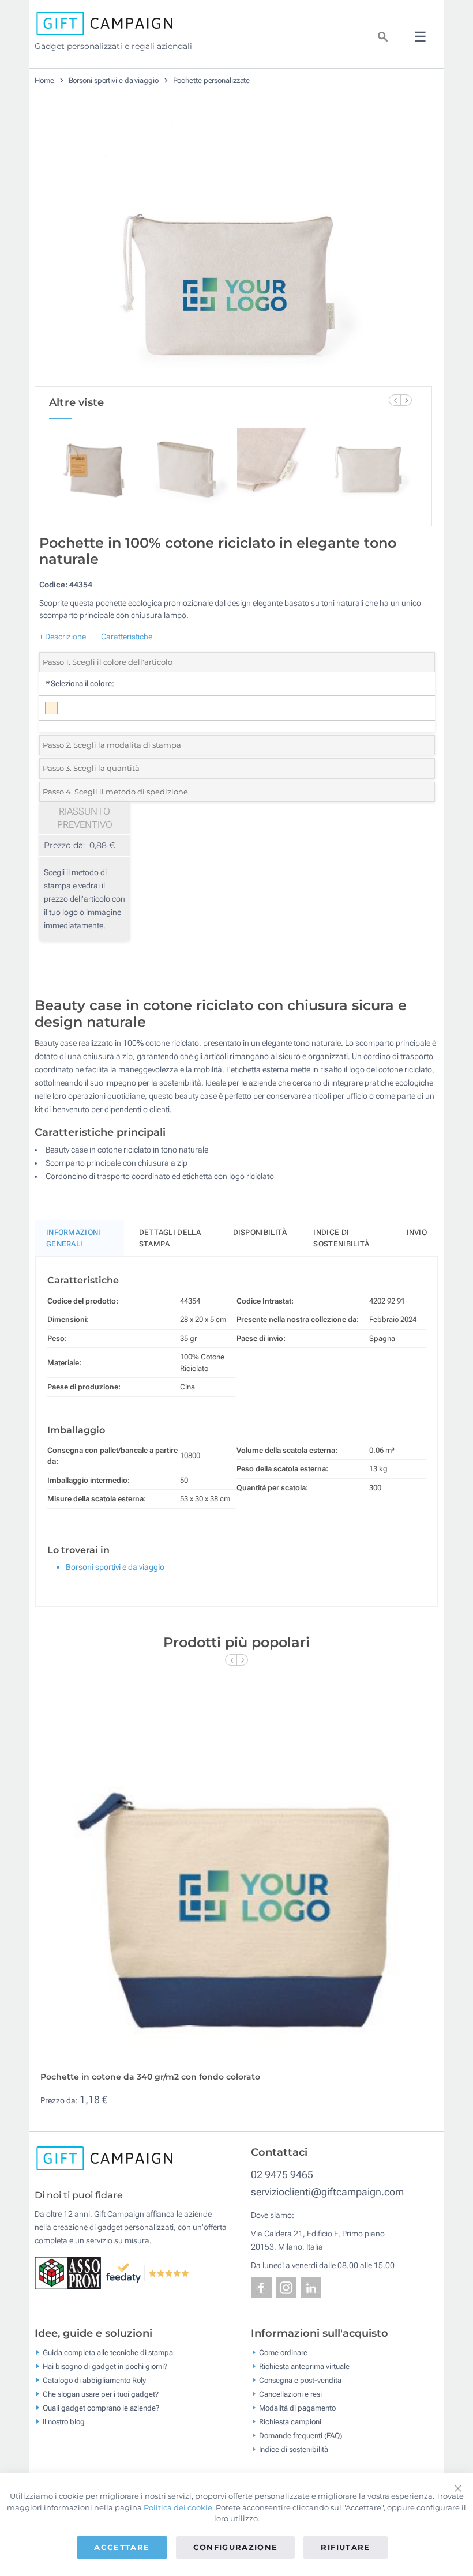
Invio (417, 1232)
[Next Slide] (406, 400)
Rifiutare (345, 2547)
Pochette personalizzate (212, 80)
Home (44, 80)
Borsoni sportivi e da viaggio (114, 80)
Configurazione (236, 2547)
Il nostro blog (64, 2421)
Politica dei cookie (178, 2507)
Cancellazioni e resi (290, 2394)
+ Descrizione (63, 637)
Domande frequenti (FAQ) (301, 2435)
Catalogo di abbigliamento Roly (94, 2380)
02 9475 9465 (282, 2174)
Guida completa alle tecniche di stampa (108, 2352)
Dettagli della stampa (170, 1238)
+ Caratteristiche (124, 637)
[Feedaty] (148, 2272)
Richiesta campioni (290, 2421)
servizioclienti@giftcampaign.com (327, 2192)
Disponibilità (260, 1232)
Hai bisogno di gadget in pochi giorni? (105, 2366)
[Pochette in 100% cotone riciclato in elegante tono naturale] (234, 247)
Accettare (122, 2547)
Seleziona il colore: (80, 683)
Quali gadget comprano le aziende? (101, 2407)
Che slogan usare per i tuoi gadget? (101, 2394)
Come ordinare (283, 2352)
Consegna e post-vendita (300, 2380)
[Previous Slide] (395, 400)
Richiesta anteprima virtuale (304, 2366)
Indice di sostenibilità (341, 1238)
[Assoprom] (70, 2272)
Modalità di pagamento (297, 2407)
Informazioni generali (74, 1238)
